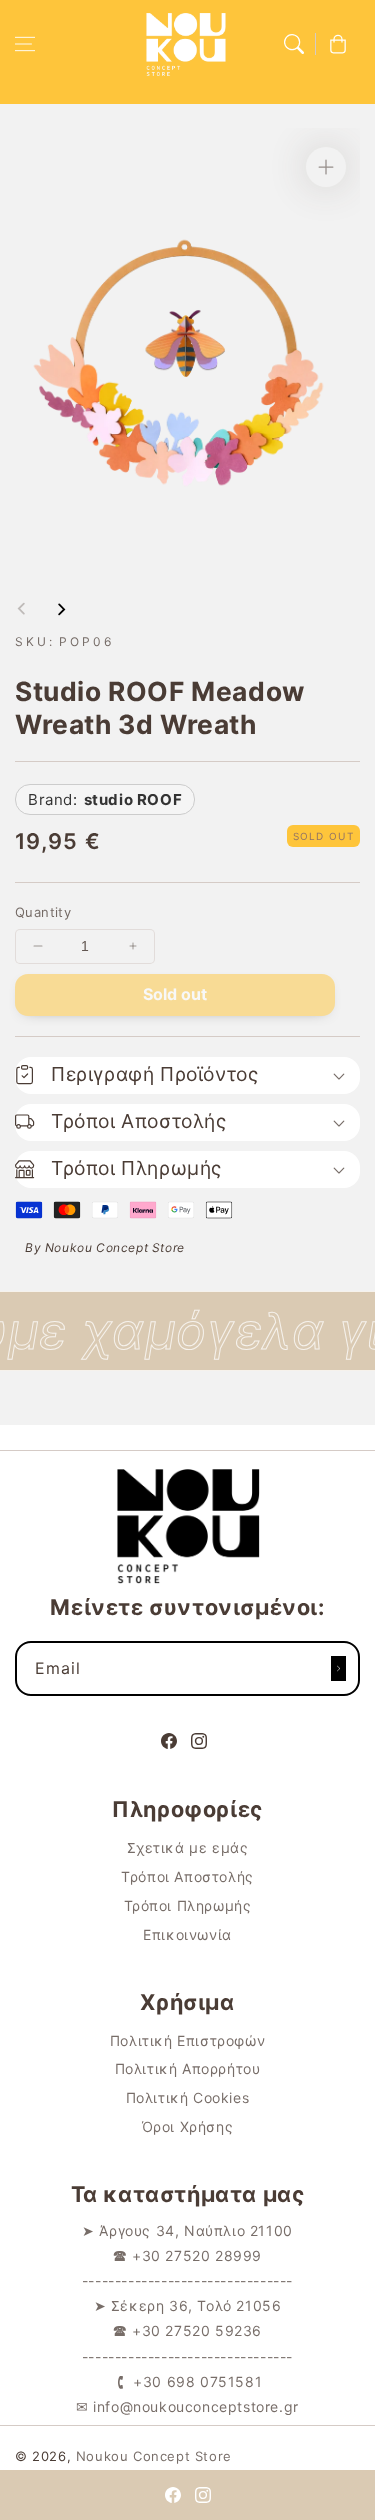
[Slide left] (22, 609)
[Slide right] (61, 609)
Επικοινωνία (187, 1934)
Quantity (43, 912)
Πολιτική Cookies (188, 2097)
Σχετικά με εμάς (188, 1847)
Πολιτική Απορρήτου (188, 2068)
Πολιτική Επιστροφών (187, 2040)
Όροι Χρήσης (188, 2126)
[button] (25, 44)
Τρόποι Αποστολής (187, 1876)
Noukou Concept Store (154, 2456)
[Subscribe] (338, 1668)
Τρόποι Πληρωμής (188, 1905)
